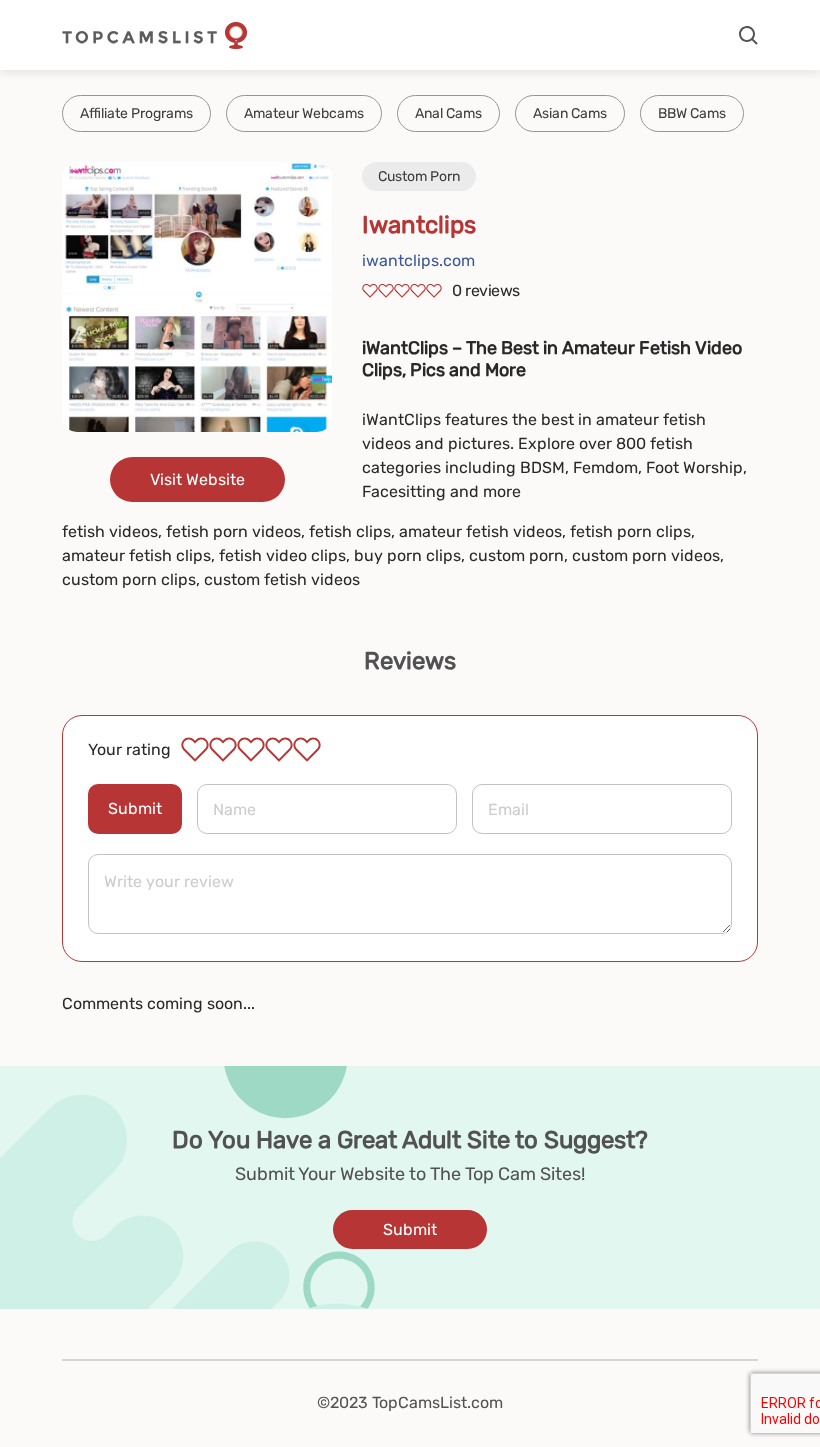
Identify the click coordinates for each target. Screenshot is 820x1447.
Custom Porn (419, 176)
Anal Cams (448, 113)
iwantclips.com (418, 260)
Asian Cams (570, 113)
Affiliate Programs (136, 113)
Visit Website (197, 479)
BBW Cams (692, 113)
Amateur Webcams (304, 113)
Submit (135, 808)
